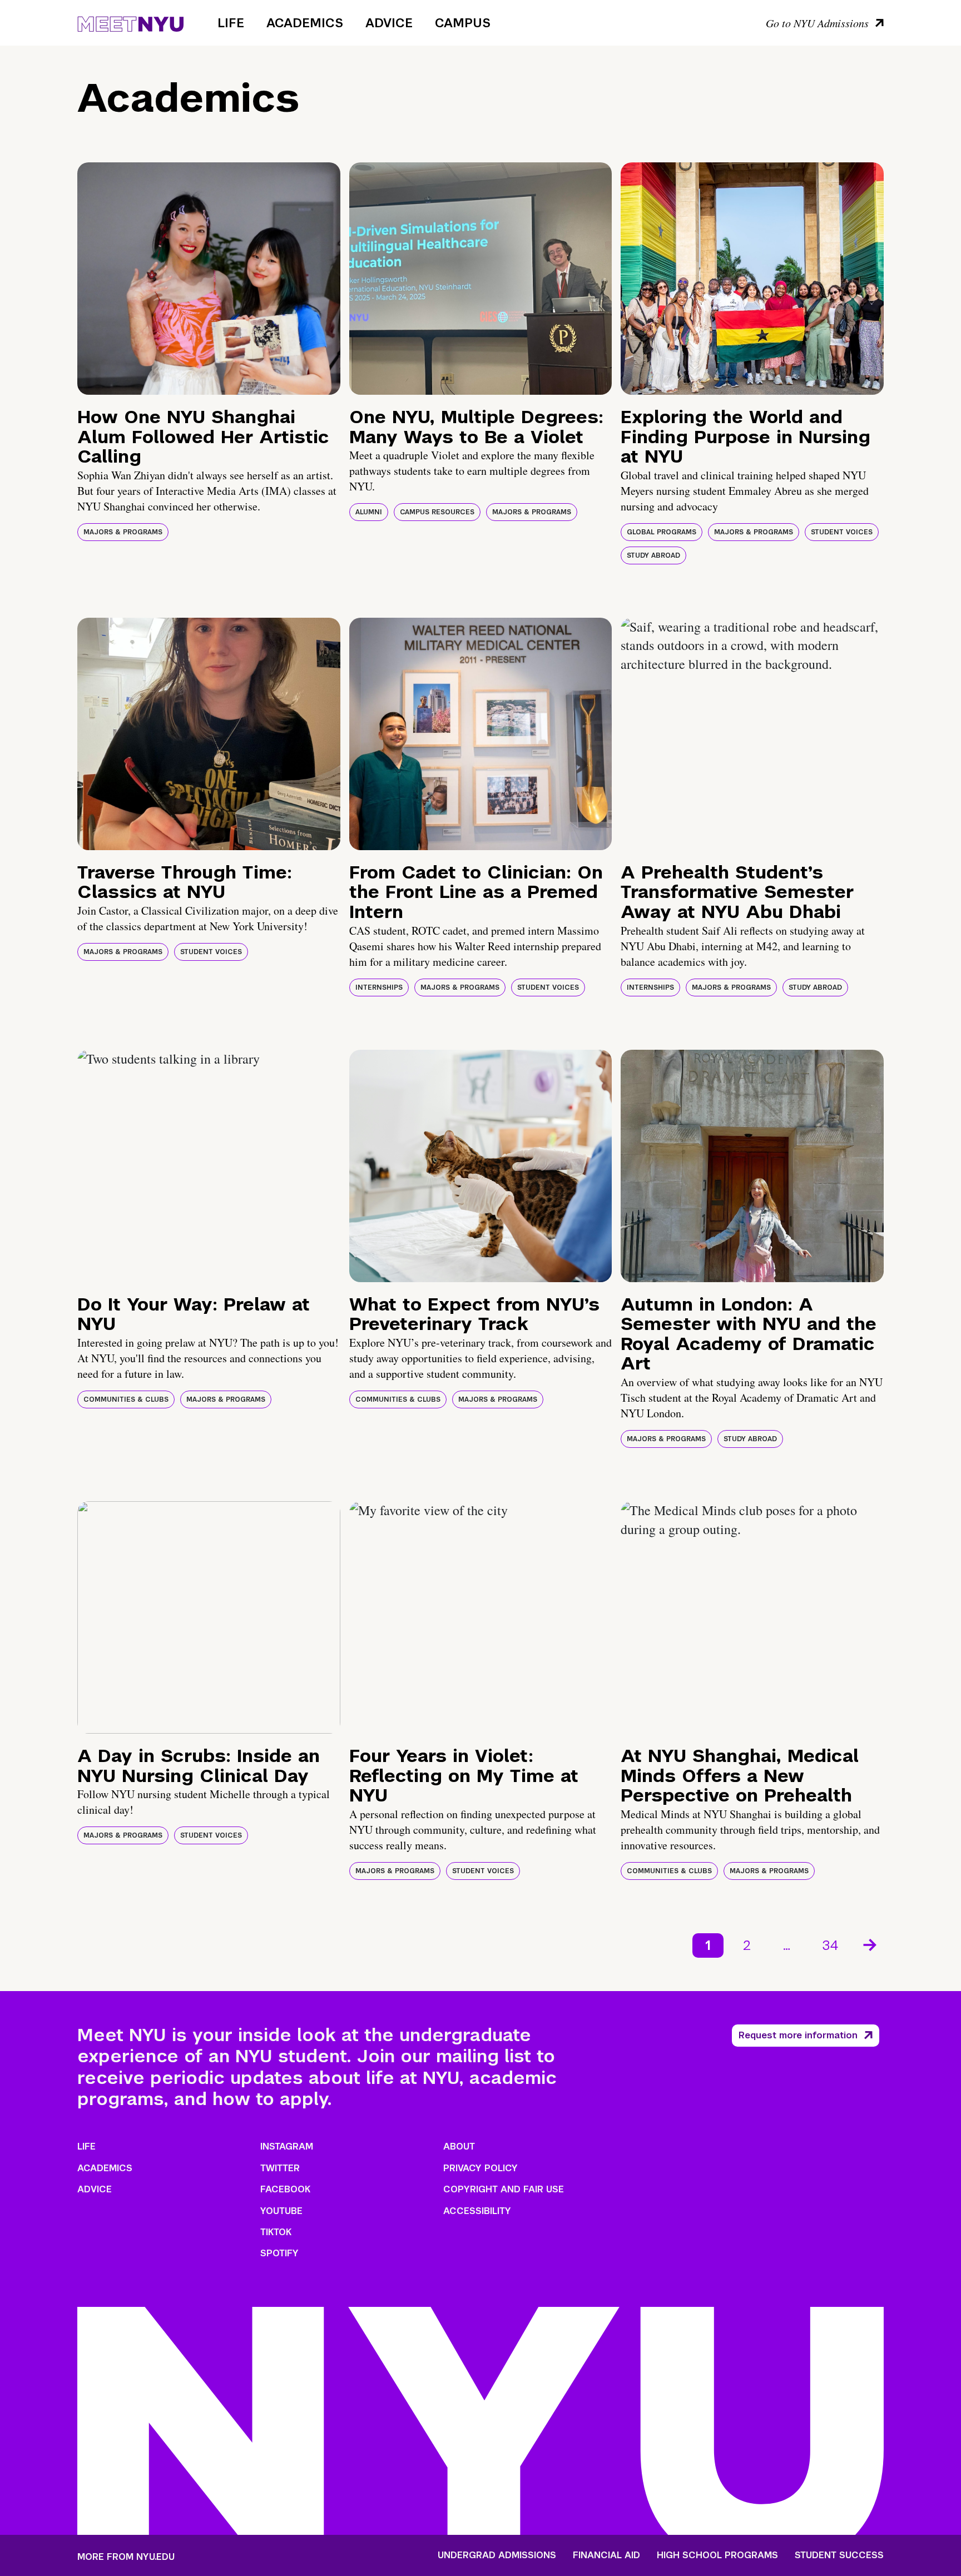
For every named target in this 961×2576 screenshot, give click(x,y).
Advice (389, 23)
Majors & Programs (123, 532)
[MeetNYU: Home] (130, 22)
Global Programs (662, 532)
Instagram (287, 2146)
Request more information (798, 2035)
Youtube (281, 2211)
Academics (305, 23)
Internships (379, 987)
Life (231, 23)
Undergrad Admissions (497, 2555)
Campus (463, 23)
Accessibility (477, 2211)
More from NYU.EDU (126, 2557)
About (459, 2146)
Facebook (285, 2189)
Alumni (369, 512)
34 (831, 1945)
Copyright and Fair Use (504, 2189)
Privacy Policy (481, 2168)
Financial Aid (606, 2555)
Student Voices (842, 532)
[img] (209, 279)
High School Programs (717, 2555)
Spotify (279, 2253)
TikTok (276, 2232)
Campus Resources (437, 512)
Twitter (280, 2168)
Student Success (839, 2555)
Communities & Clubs (126, 1399)
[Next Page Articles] (871, 1944)
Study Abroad (653, 555)
